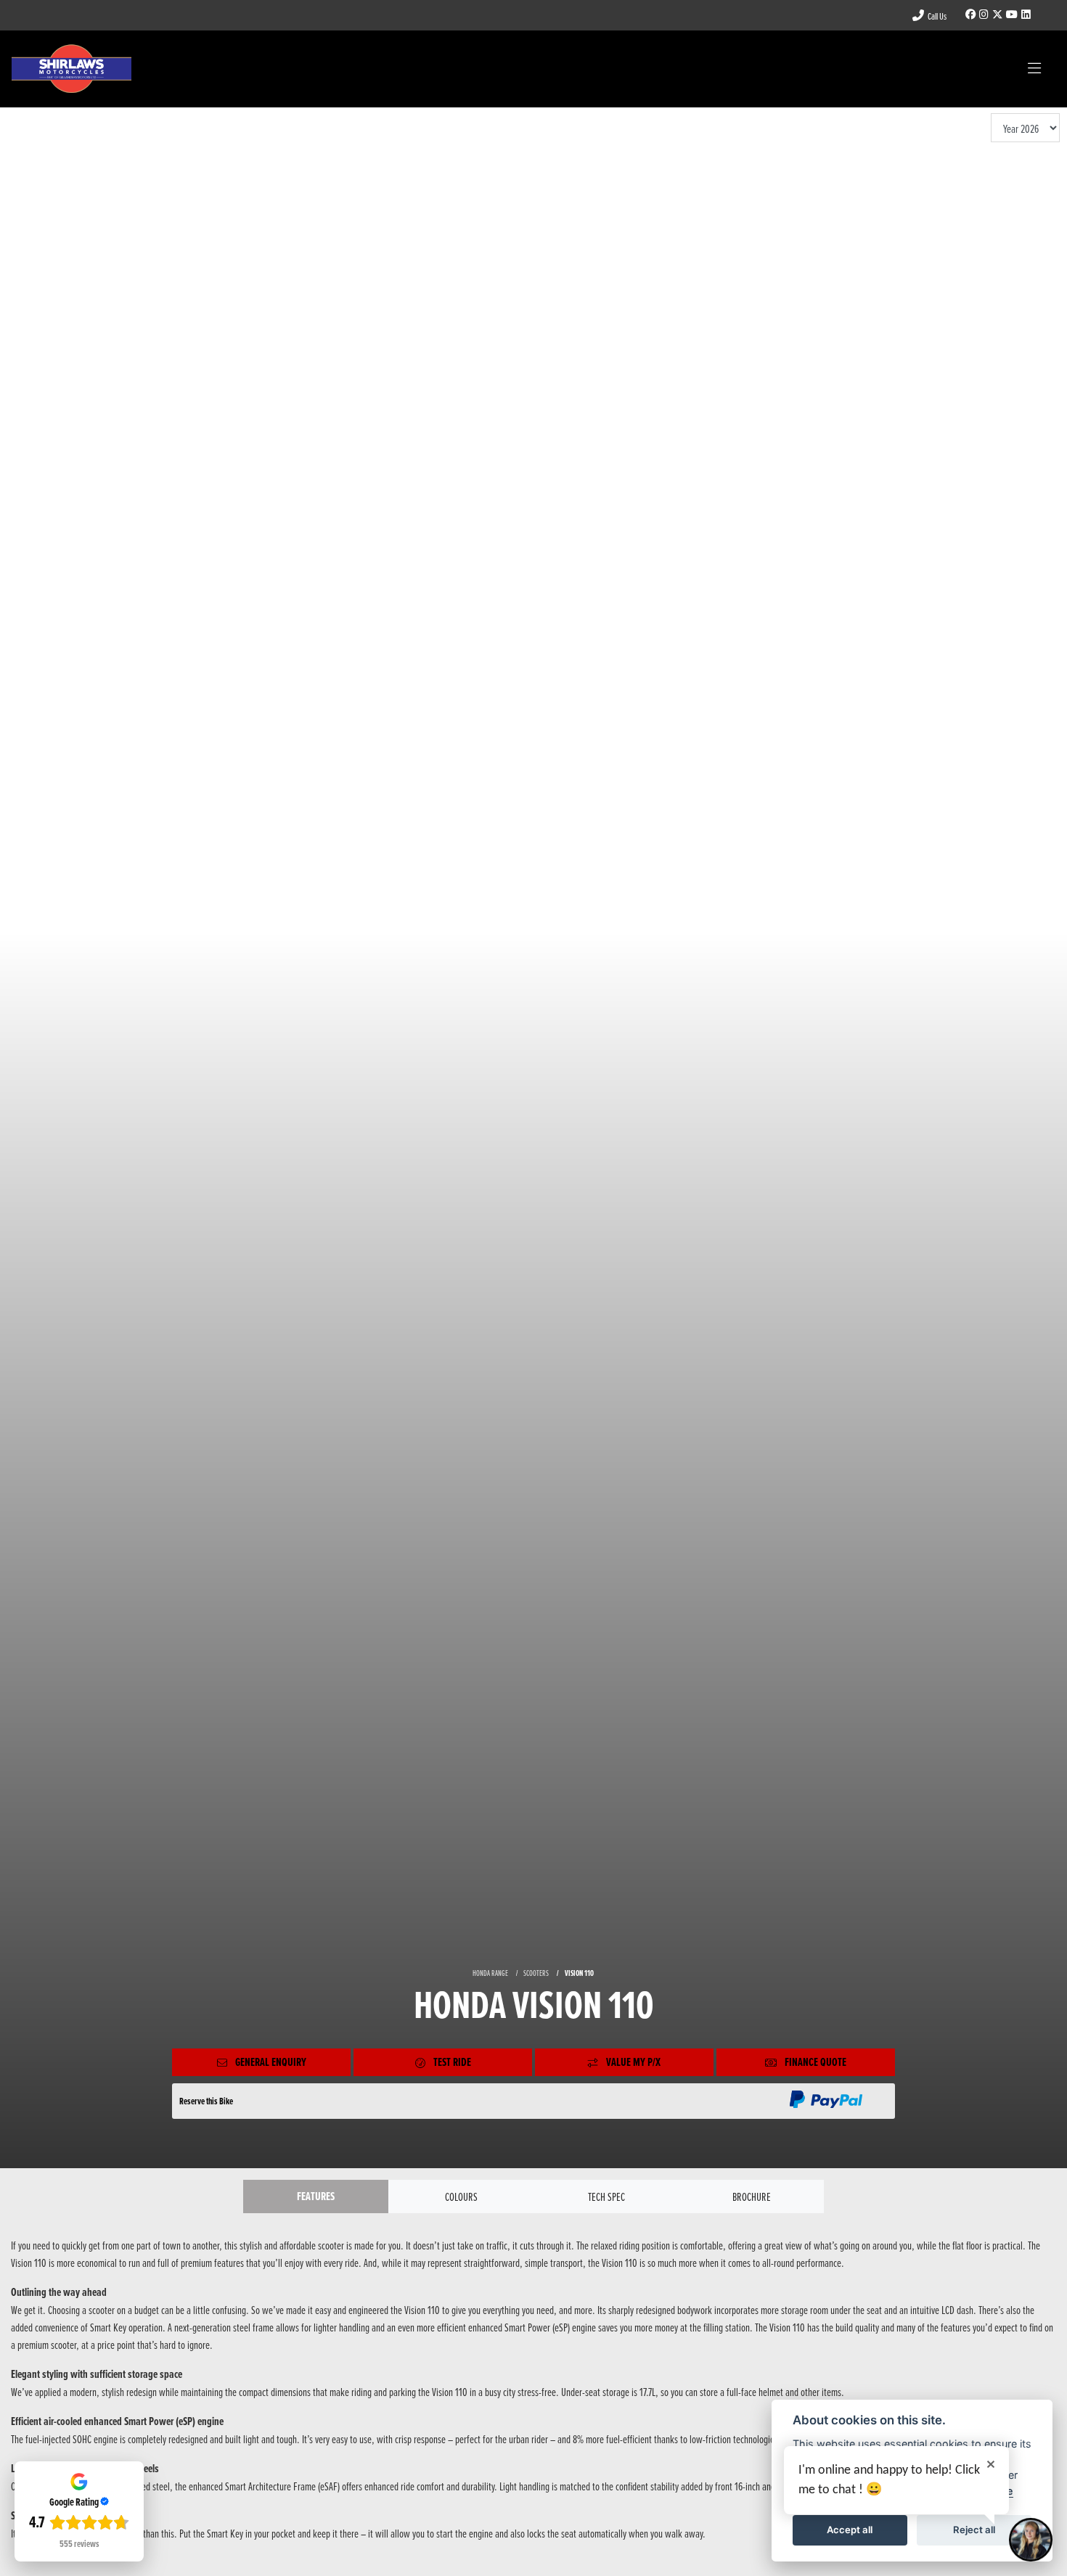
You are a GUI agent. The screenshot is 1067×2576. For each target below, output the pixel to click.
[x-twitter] (997, 15)
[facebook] (971, 15)
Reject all (974, 2530)
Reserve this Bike (206, 2101)
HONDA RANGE (490, 1973)
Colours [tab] (461, 2196)
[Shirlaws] (71, 67)
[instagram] (984, 15)
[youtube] (1011, 15)
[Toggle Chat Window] (1031, 2540)
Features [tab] (316, 2196)
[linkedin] (1026, 15)
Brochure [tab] (752, 2196)
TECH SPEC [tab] (606, 2196)
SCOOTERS (536, 1973)
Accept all (850, 2530)
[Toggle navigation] (1034, 69)
